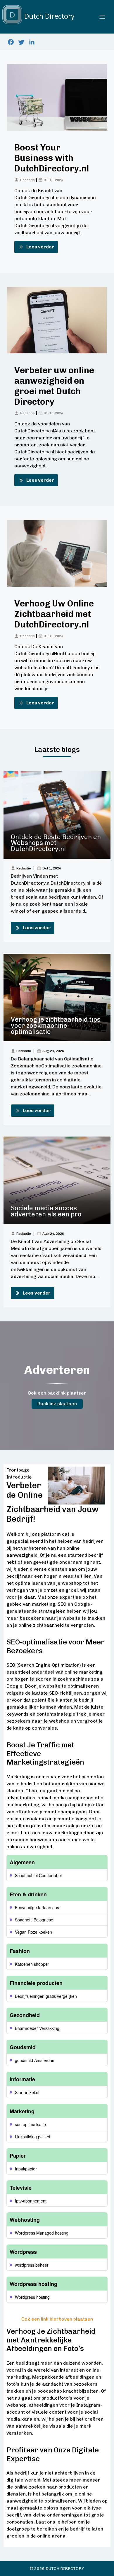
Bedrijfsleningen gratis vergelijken (46, 1996)
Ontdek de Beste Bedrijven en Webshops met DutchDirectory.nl (56, 843)
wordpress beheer (32, 2265)
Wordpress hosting (32, 2297)
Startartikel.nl (27, 2092)
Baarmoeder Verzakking (37, 2028)
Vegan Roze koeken (33, 1932)
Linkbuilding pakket (33, 2137)
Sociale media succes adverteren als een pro (46, 1211)
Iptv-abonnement (31, 2201)
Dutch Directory (65, 2569)
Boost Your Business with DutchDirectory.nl (52, 158)
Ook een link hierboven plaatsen (57, 2319)
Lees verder (40, 247)
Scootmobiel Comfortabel (38, 1875)
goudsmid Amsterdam (35, 2060)
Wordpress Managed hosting (42, 2233)
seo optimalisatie (30, 2124)
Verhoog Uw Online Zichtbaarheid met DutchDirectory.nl (54, 614)
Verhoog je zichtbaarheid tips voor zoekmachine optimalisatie (56, 1026)
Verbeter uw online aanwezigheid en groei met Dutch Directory (54, 386)
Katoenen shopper (32, 1964)
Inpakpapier (26, 2169)
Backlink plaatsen (57, 1404)
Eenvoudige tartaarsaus (37, 1907)
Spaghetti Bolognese (34, 1920)
